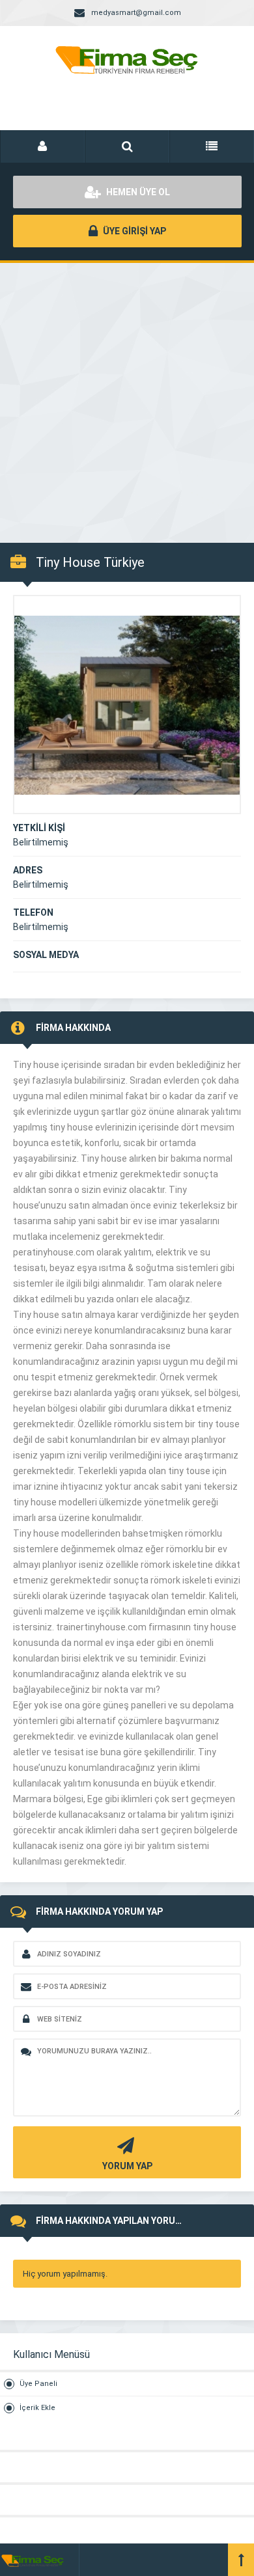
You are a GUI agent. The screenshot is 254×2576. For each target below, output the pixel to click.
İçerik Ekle (37, 2408)
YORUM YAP (127, 2166)
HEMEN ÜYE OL (137, 192)
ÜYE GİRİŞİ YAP (134, 231)
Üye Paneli (38, 2384)
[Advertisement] (127, 396)
